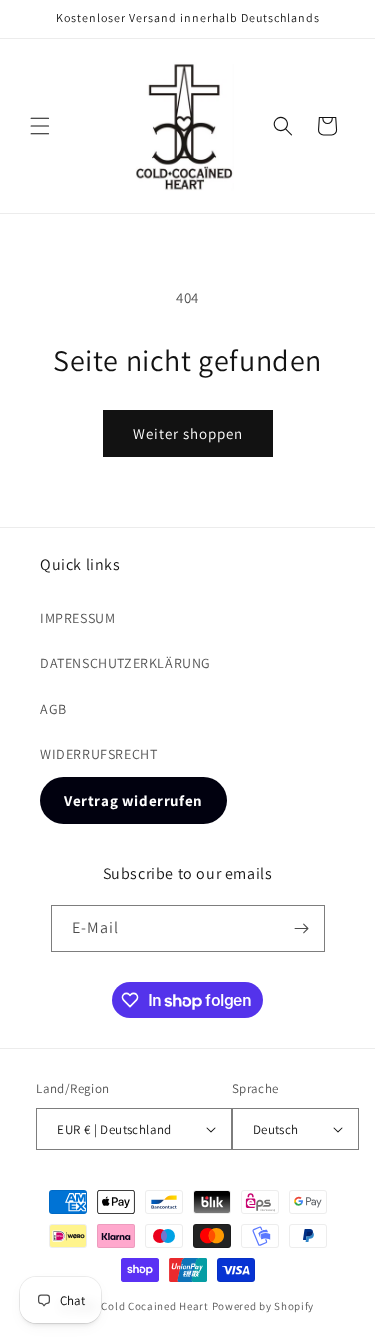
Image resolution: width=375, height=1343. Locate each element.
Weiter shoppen (188, 433)
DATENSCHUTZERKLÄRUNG (125, 663)
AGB (53, 709)
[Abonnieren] (302, 928)
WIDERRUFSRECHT (98, 754)
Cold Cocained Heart (154, 1306)
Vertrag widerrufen (133, 800)
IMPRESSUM (77, 618)
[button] (40, 126)
